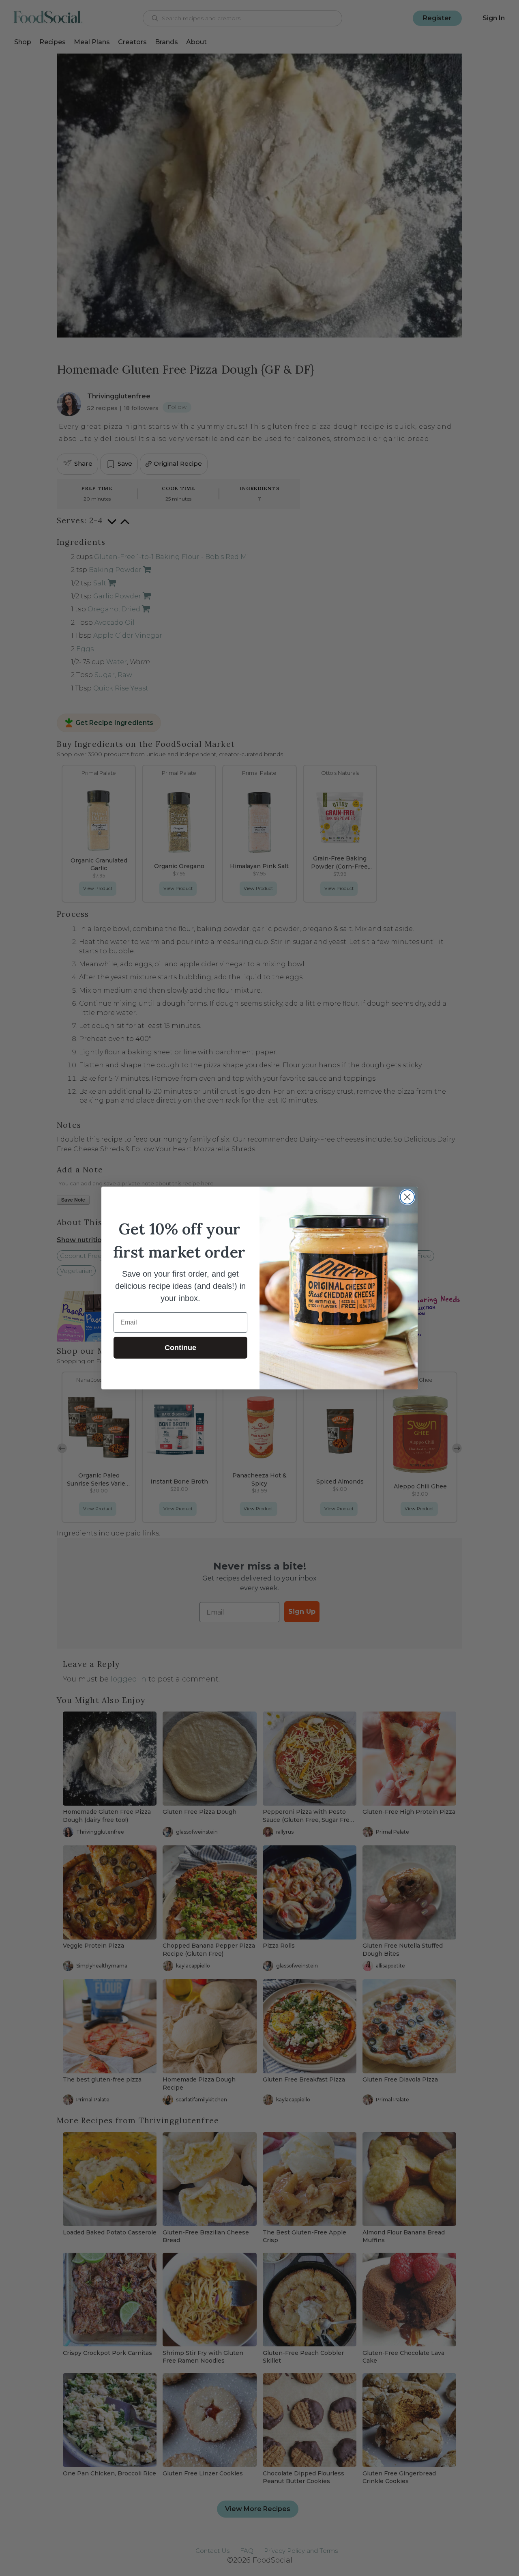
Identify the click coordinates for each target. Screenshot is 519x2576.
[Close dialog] (407, 1197)
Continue (180, 1348)
